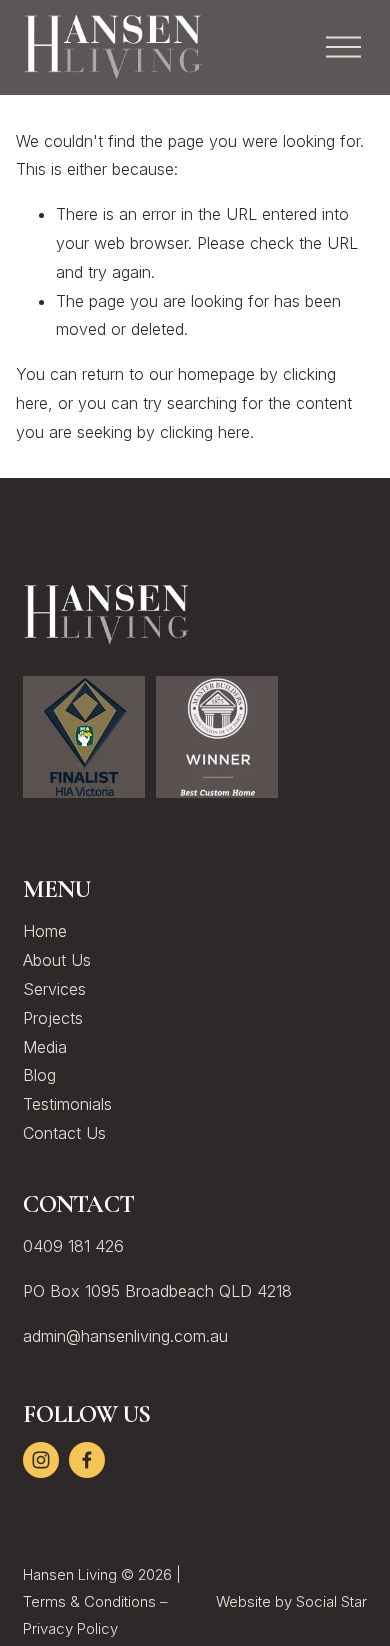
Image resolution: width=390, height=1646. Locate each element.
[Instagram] (41, 1460)
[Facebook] (87, 1460)
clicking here (205, 432)
